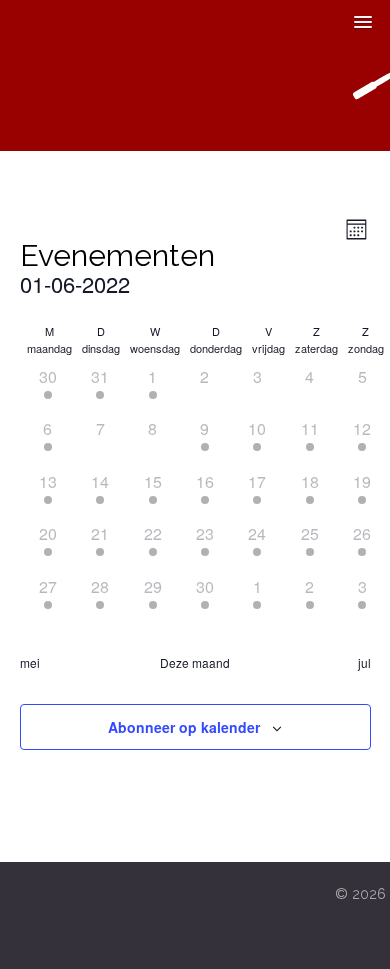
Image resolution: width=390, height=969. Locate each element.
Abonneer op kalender (184, 727)
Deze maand (195, 663)
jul (364, 663)
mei (30, 663)
